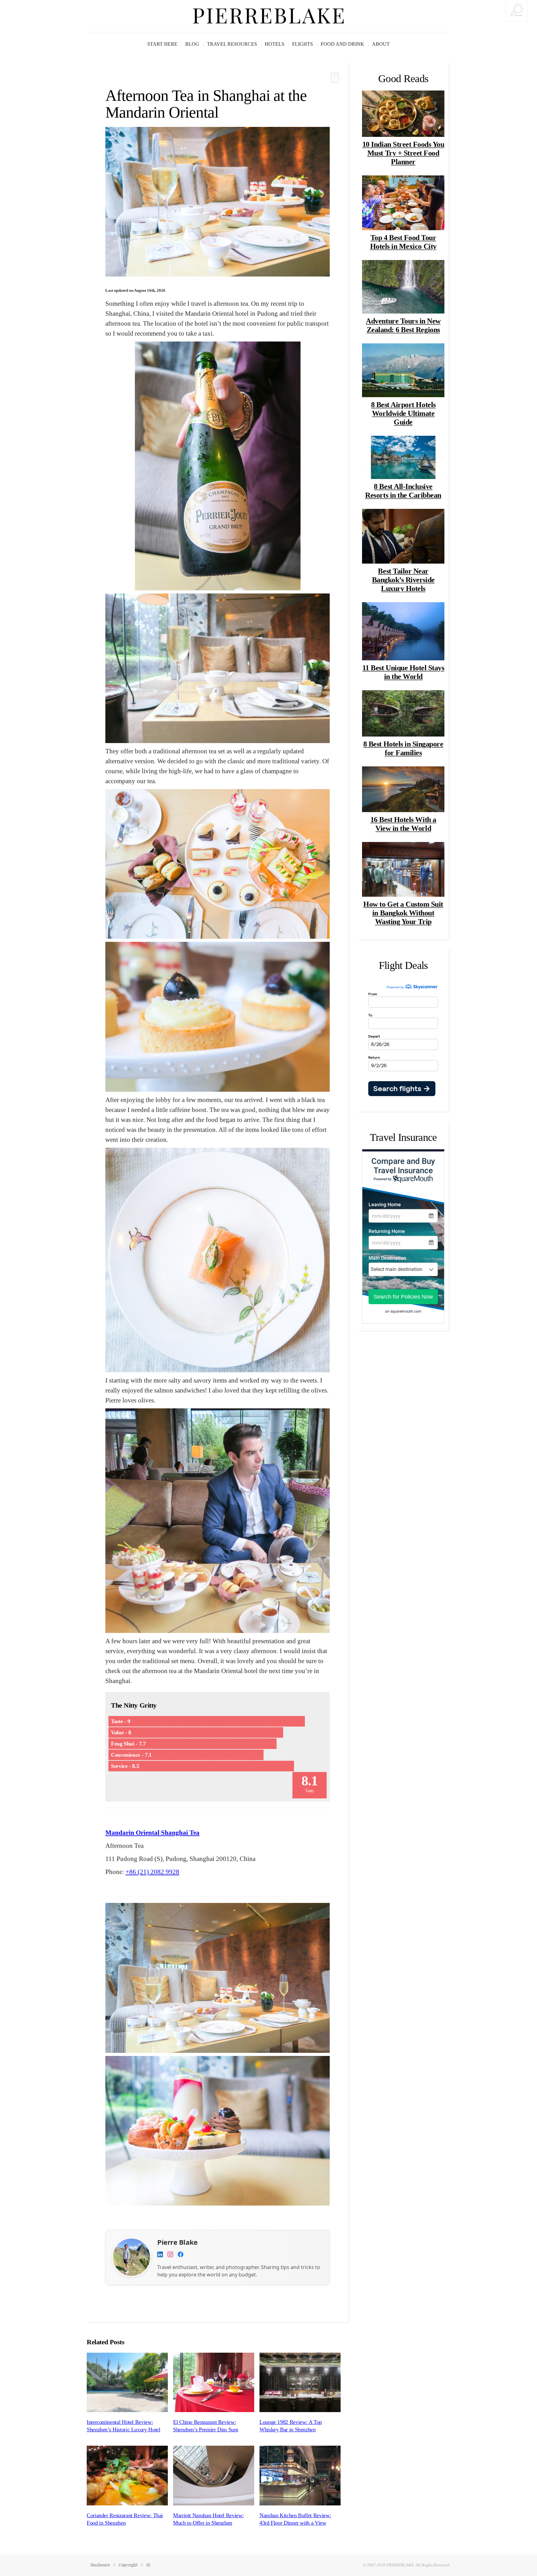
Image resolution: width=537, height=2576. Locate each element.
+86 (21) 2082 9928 (152, 1872)
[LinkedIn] (160, 2255)
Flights (303, 44)
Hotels (275, 44)
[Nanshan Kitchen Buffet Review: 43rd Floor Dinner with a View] (300, 2476)
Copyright (128, 2565)
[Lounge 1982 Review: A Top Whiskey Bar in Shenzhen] (300, 2383)
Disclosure (100, 2565)
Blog (192, 44)
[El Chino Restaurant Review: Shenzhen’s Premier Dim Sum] (214, 2383)
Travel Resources (232, 44)
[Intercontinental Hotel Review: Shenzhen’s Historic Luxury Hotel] (127, 2383)
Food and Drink (342, 44)
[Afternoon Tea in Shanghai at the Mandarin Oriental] (218, 202)
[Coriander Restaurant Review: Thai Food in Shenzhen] (127, 2476)
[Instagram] (170, 2255)
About (381, 44)
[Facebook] (181, 2255)
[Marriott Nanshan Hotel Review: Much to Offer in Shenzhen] (214, 2476)
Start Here (162, 44)
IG (148, 2565)
